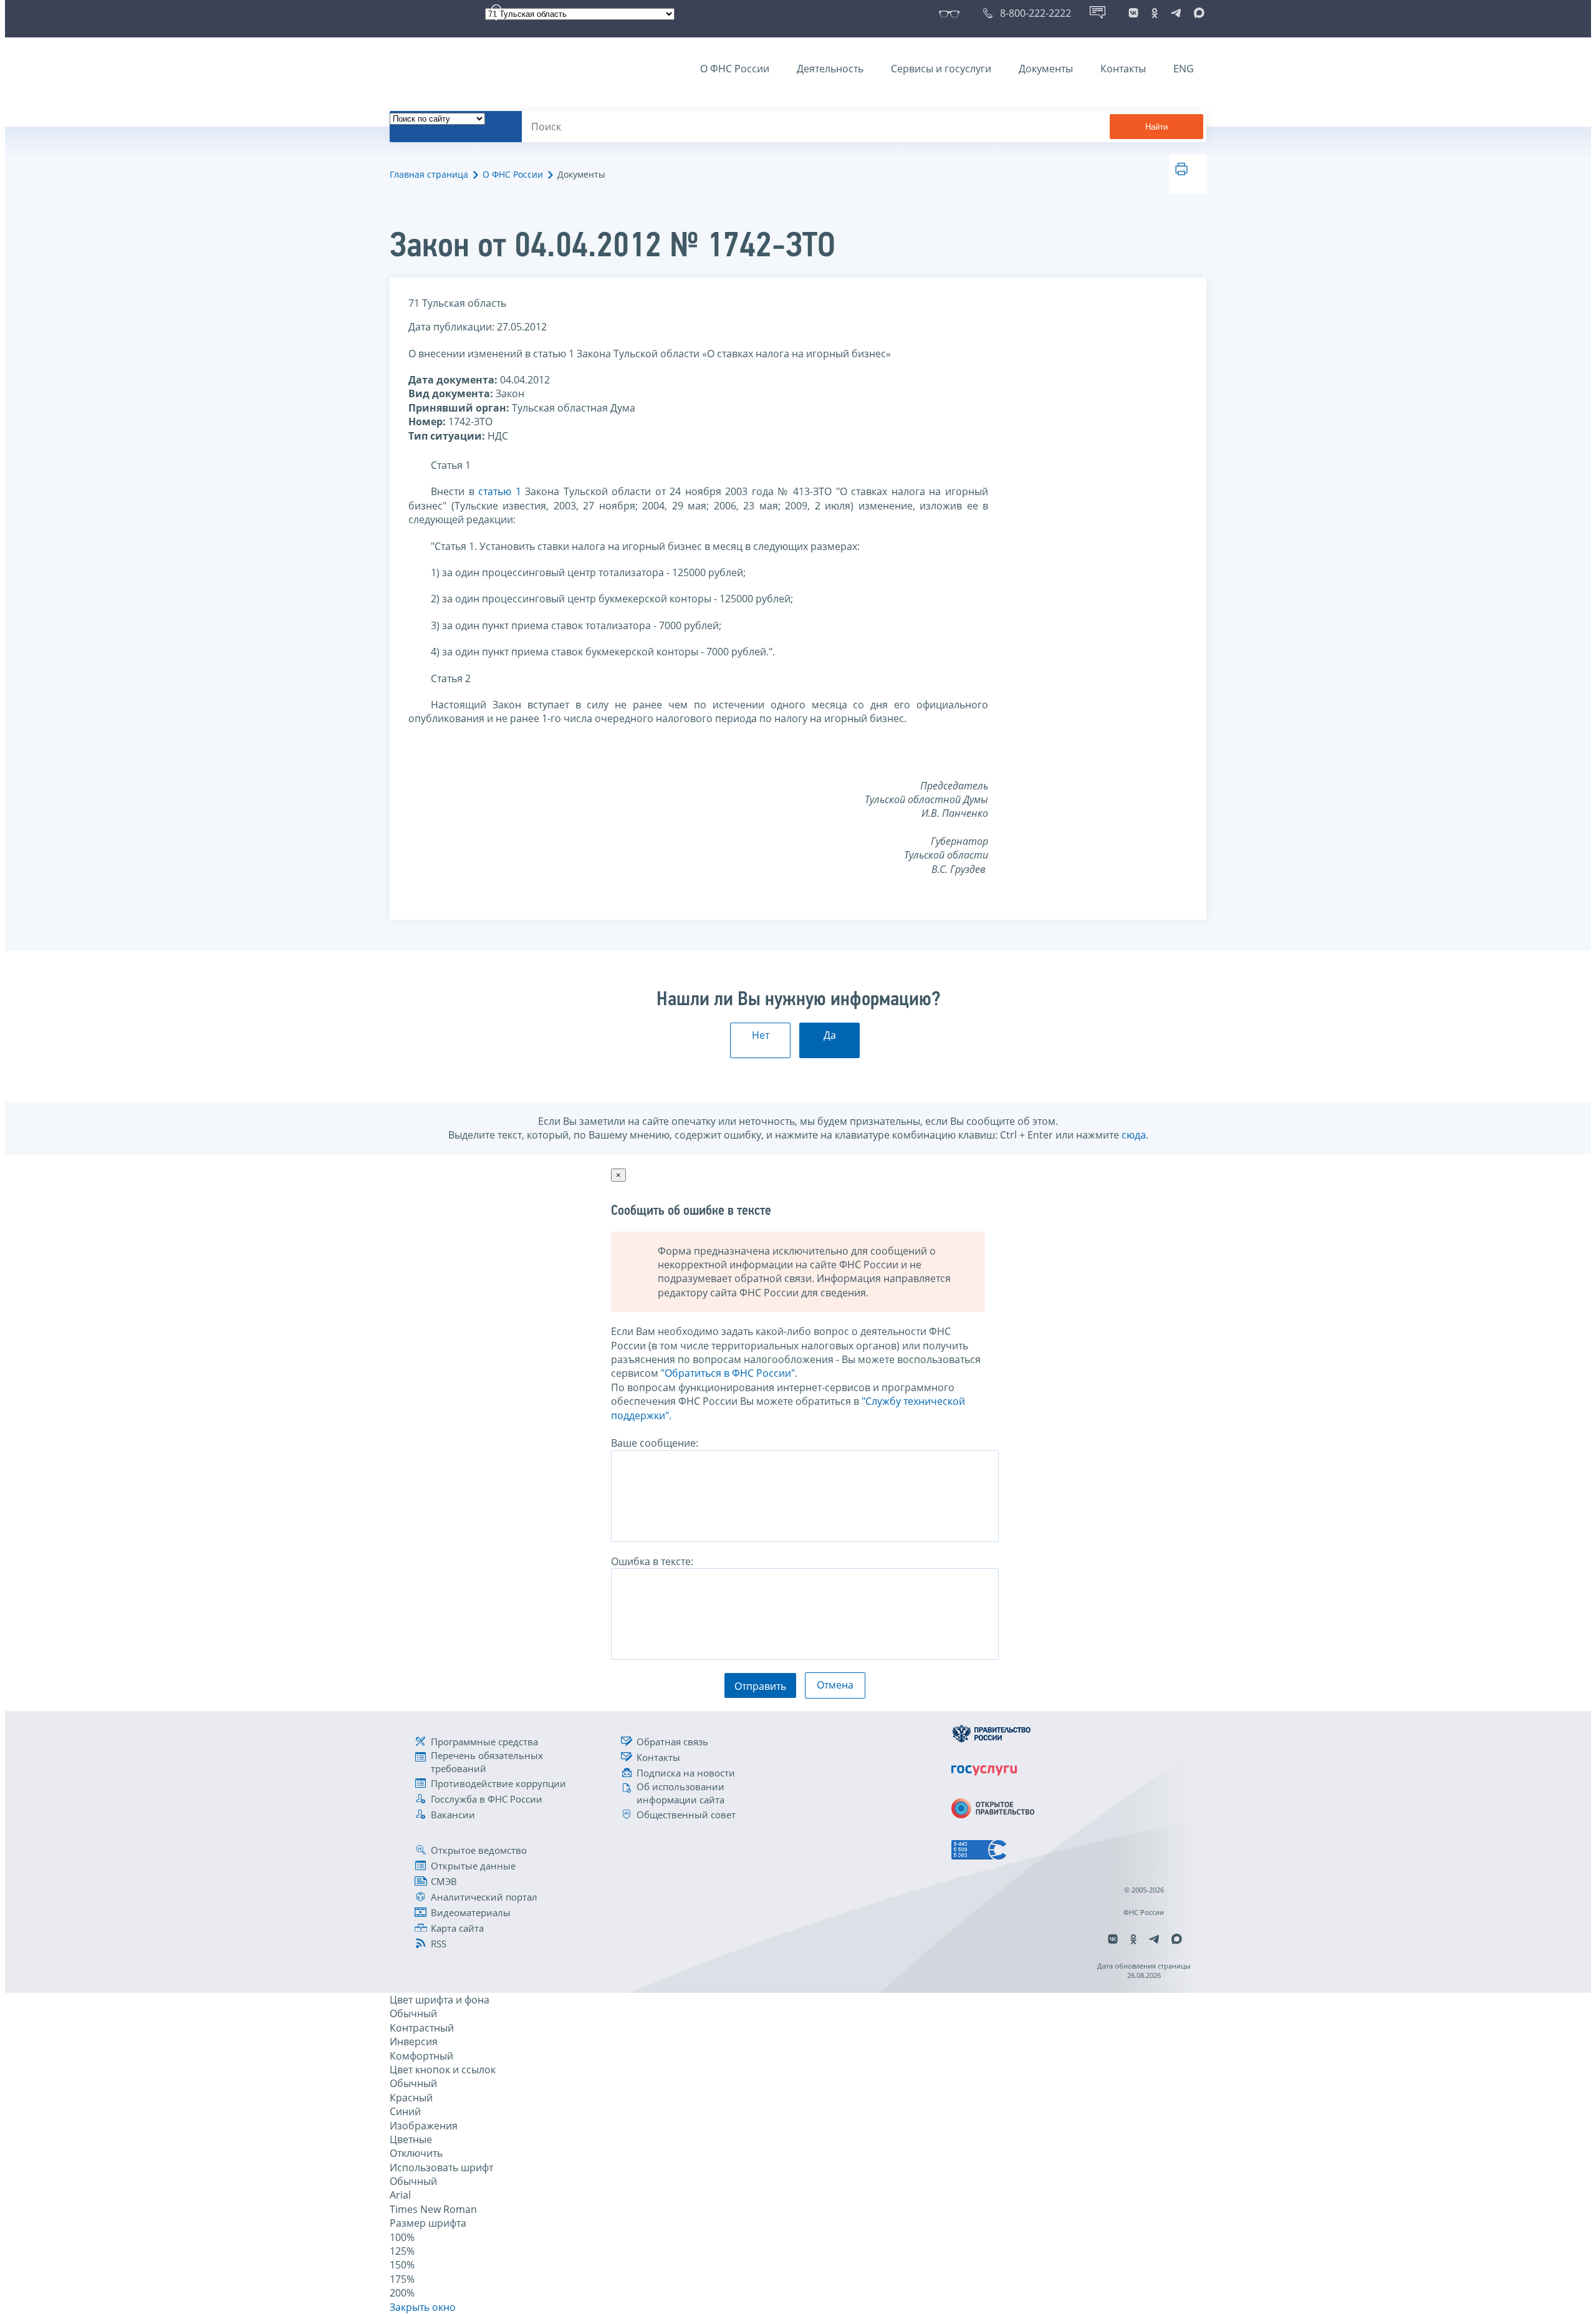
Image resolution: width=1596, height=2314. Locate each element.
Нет (761, 1035)
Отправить (760, 1686)
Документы (1046, 69)
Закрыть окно (423, 2307)
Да (830, 1035)
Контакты (1123, 69)
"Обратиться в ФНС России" (728, 1373)
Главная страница (429, 174)
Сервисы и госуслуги (941, 69)
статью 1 (500, 491)
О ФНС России (735, 69)
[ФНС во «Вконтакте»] (1133, 13)
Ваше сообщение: (655, 1443)
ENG (1184, 69)
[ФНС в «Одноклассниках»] (1155, 13)
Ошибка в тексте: (652, 1561)
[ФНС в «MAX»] (1197, 13)
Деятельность (830, 69)
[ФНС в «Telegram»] (1176, 13)
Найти (1156, 127)
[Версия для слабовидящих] (952, 13)
